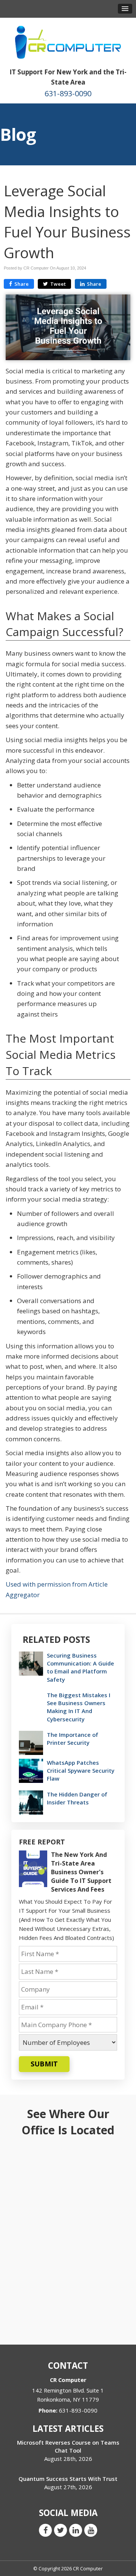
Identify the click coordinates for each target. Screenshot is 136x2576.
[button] (125, 9)
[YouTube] (91, 2530)
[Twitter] (60, 2530)
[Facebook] (45, 2530)
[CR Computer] (68, 42)
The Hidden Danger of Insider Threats (77, 1798)
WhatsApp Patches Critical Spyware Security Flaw (81, 1770)
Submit (44, 2064)
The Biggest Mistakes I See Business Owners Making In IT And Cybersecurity (79, 1707)
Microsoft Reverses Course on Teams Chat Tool (68, 2446)
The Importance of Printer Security (73, 1739)
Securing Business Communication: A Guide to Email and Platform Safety (80, 1667)
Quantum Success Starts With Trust (68, 2479)
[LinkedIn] (76, 2530)
